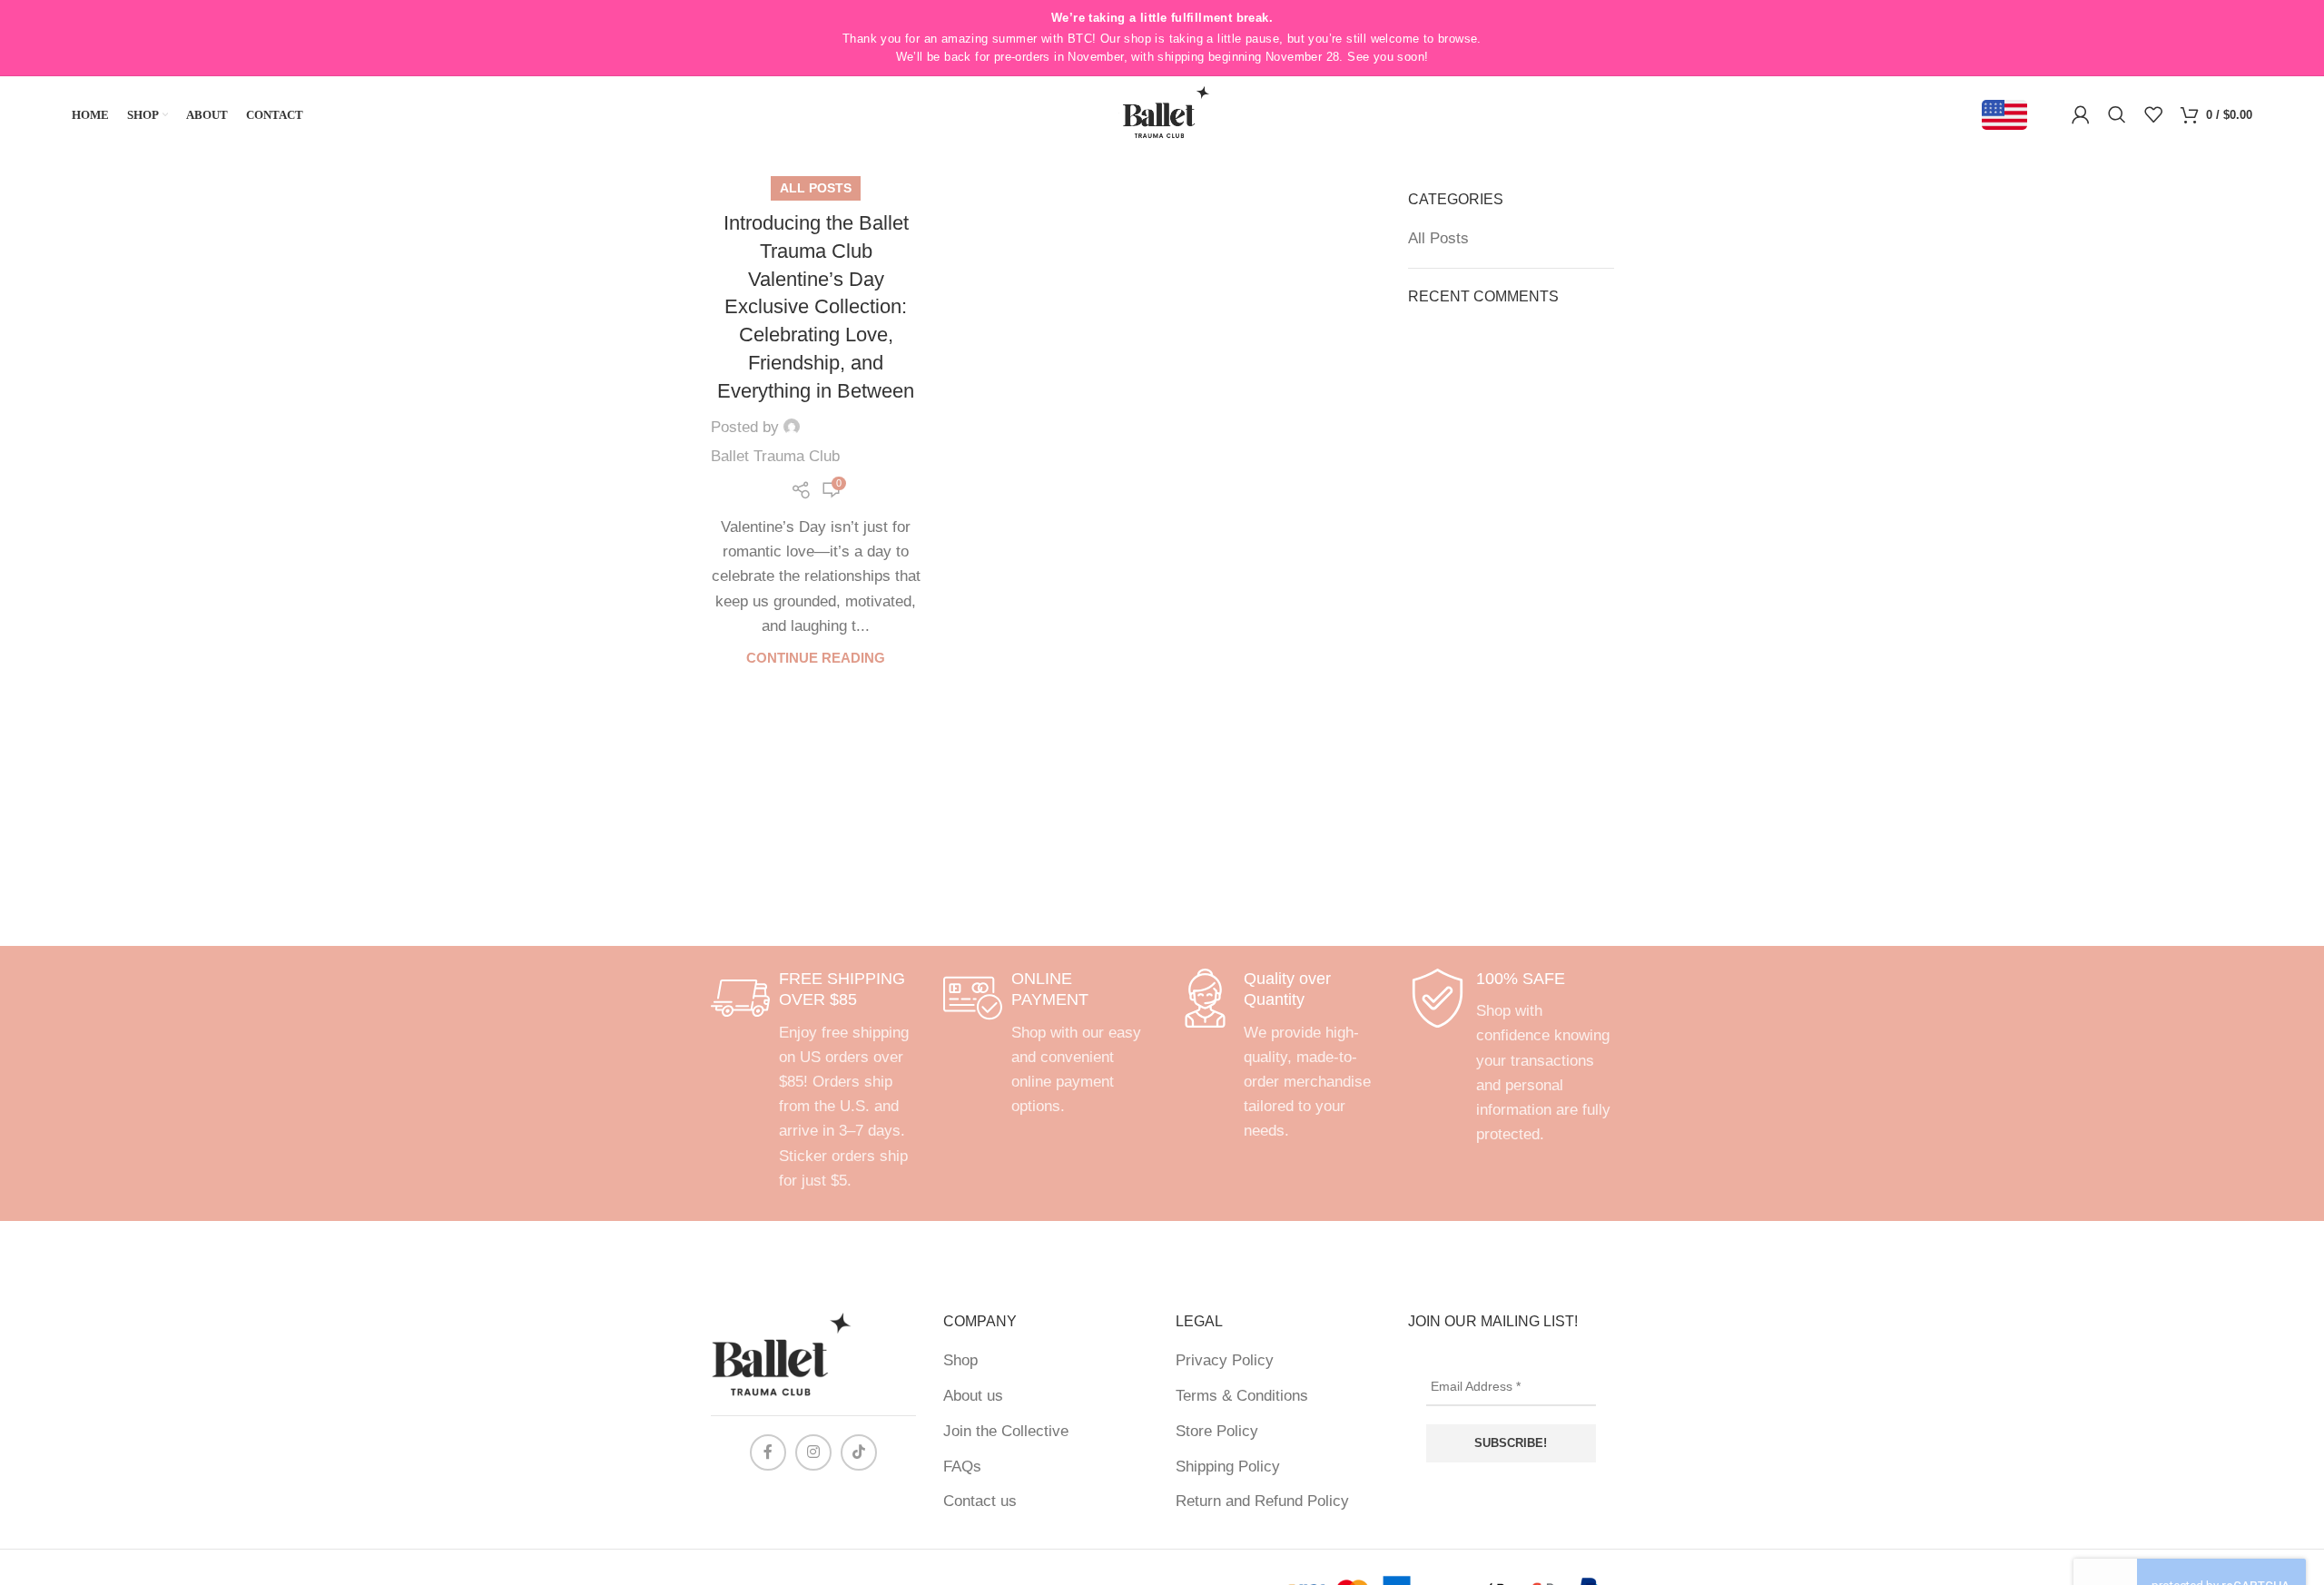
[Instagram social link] (813, 1452)
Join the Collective (1006, 1431)
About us (973, 1396)
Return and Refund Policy (1262, 1501)
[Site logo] (1162, 114)
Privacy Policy (1225, 1360)
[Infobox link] (813, 1081)
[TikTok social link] (859, 1452)
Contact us (980, 1501)
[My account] (2081, 114)
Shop (960, 1360)
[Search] (2117, 114)
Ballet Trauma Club (775, 456)
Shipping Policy (1228, 1467)
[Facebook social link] (768, 1452)
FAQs (962, 1467)
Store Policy (1217, 1431)
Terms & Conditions (1242, 1396)
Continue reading (816, 658)
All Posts (816, 188)
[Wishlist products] (2153, 114)
